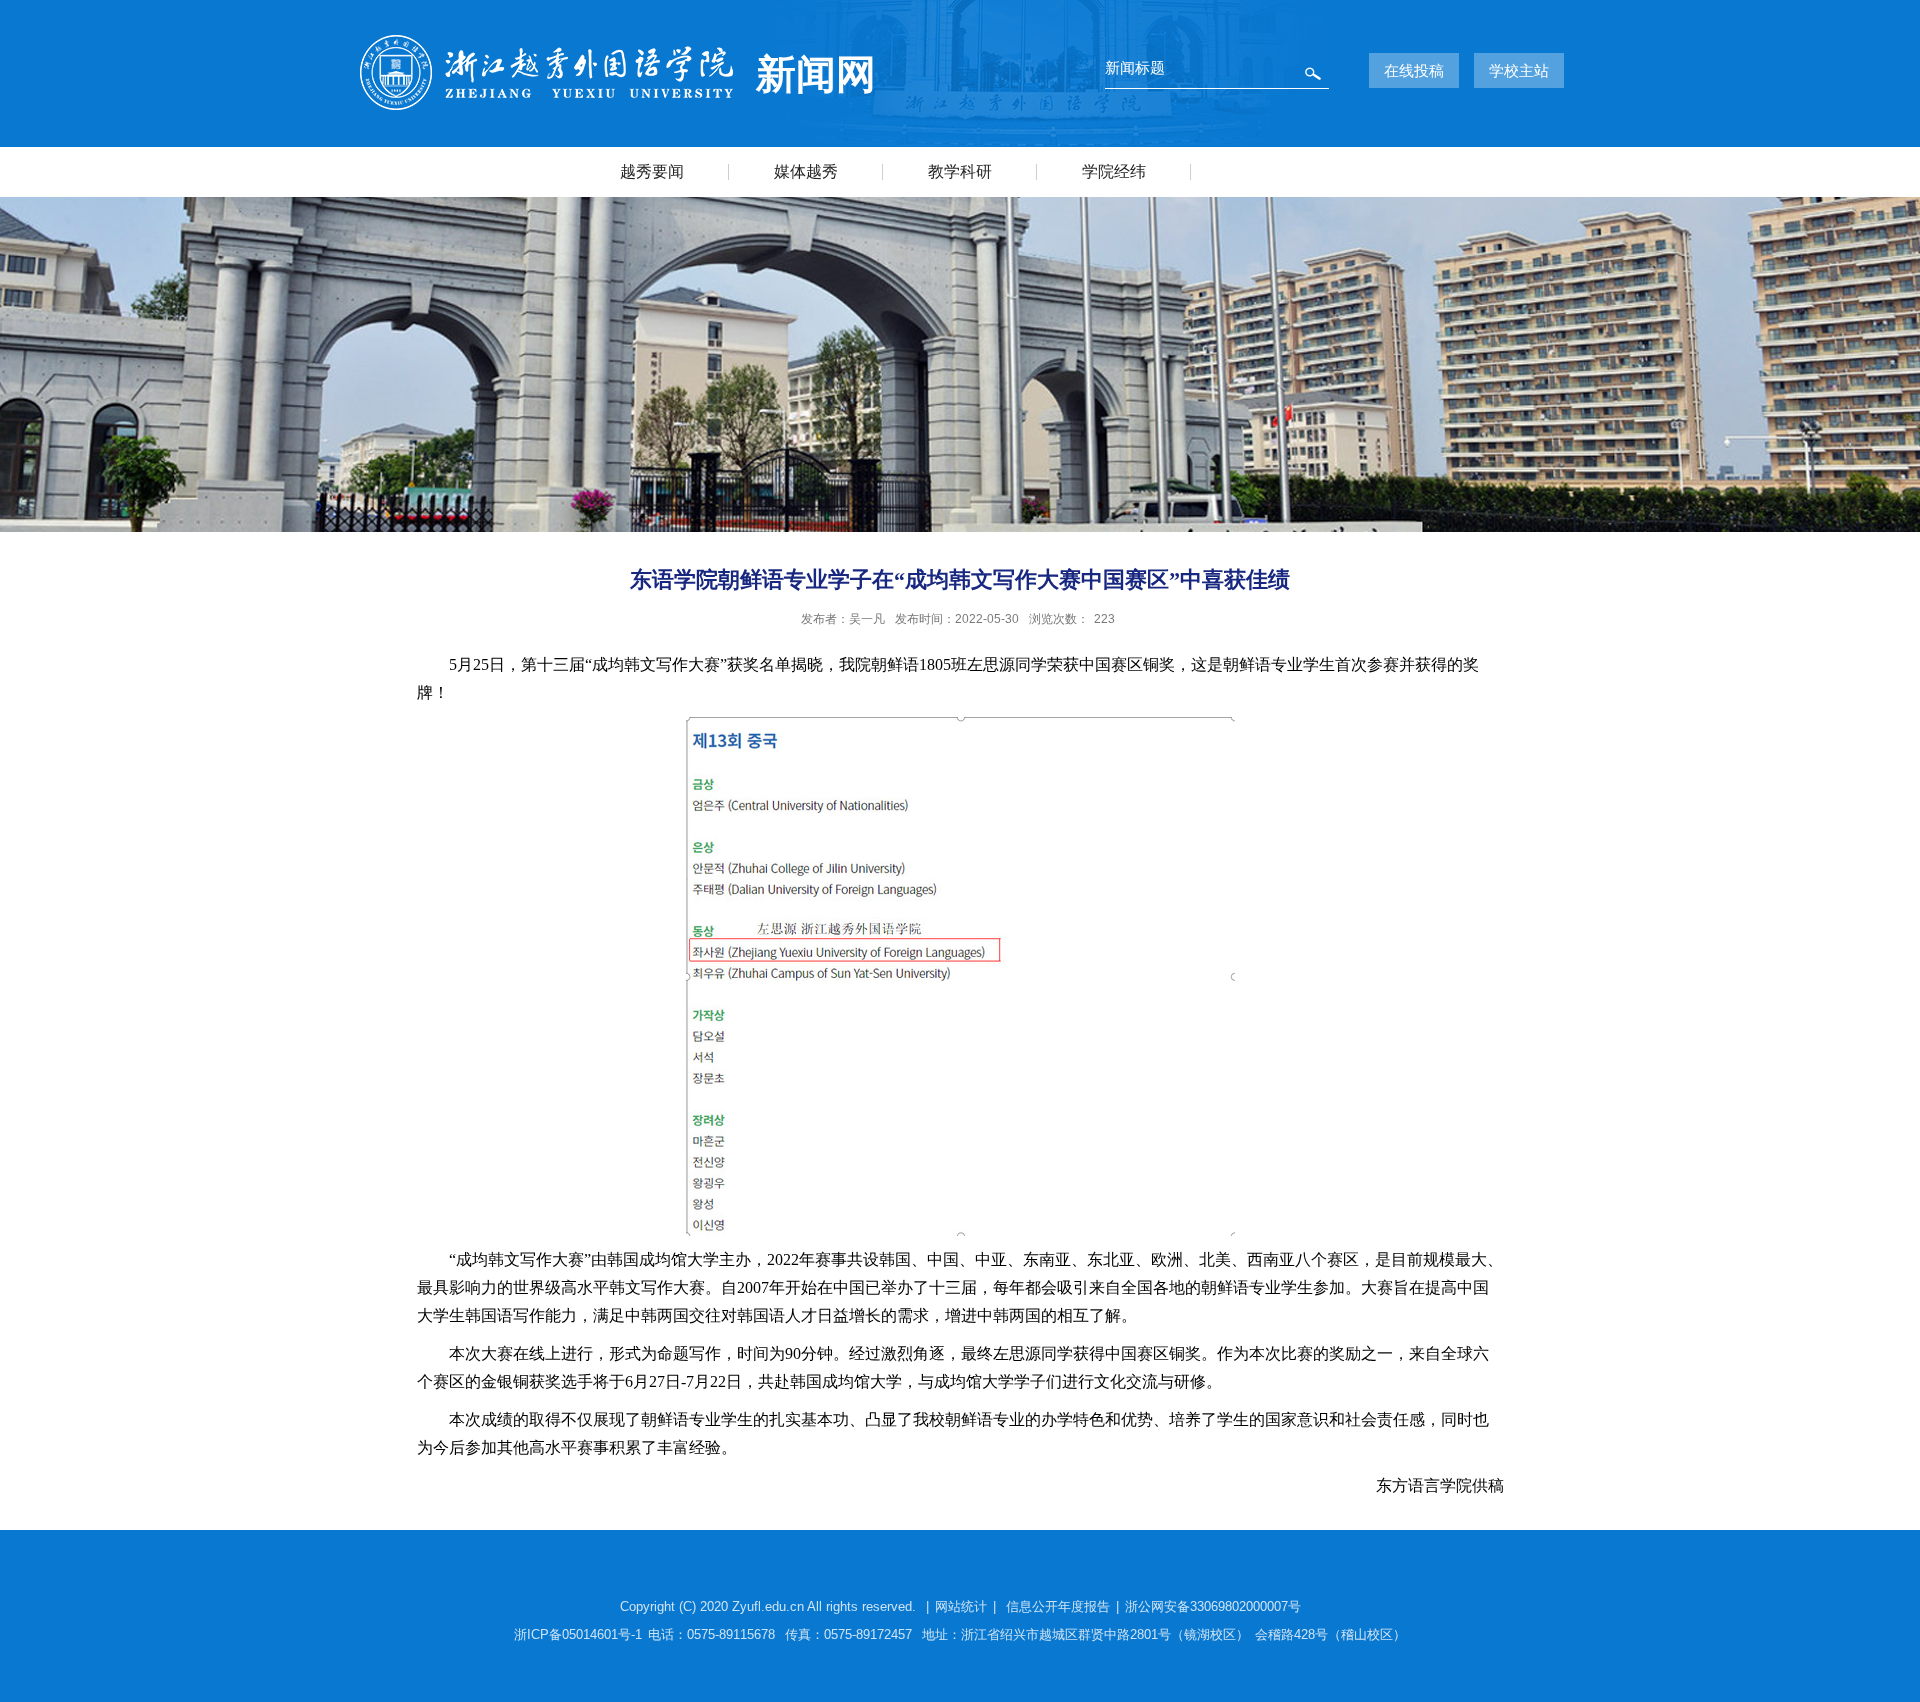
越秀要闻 (652, 171)
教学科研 (960, 171)
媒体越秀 (806, 171)
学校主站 (1519, 70)
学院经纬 (1114, 171)
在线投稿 (1414, 70)
